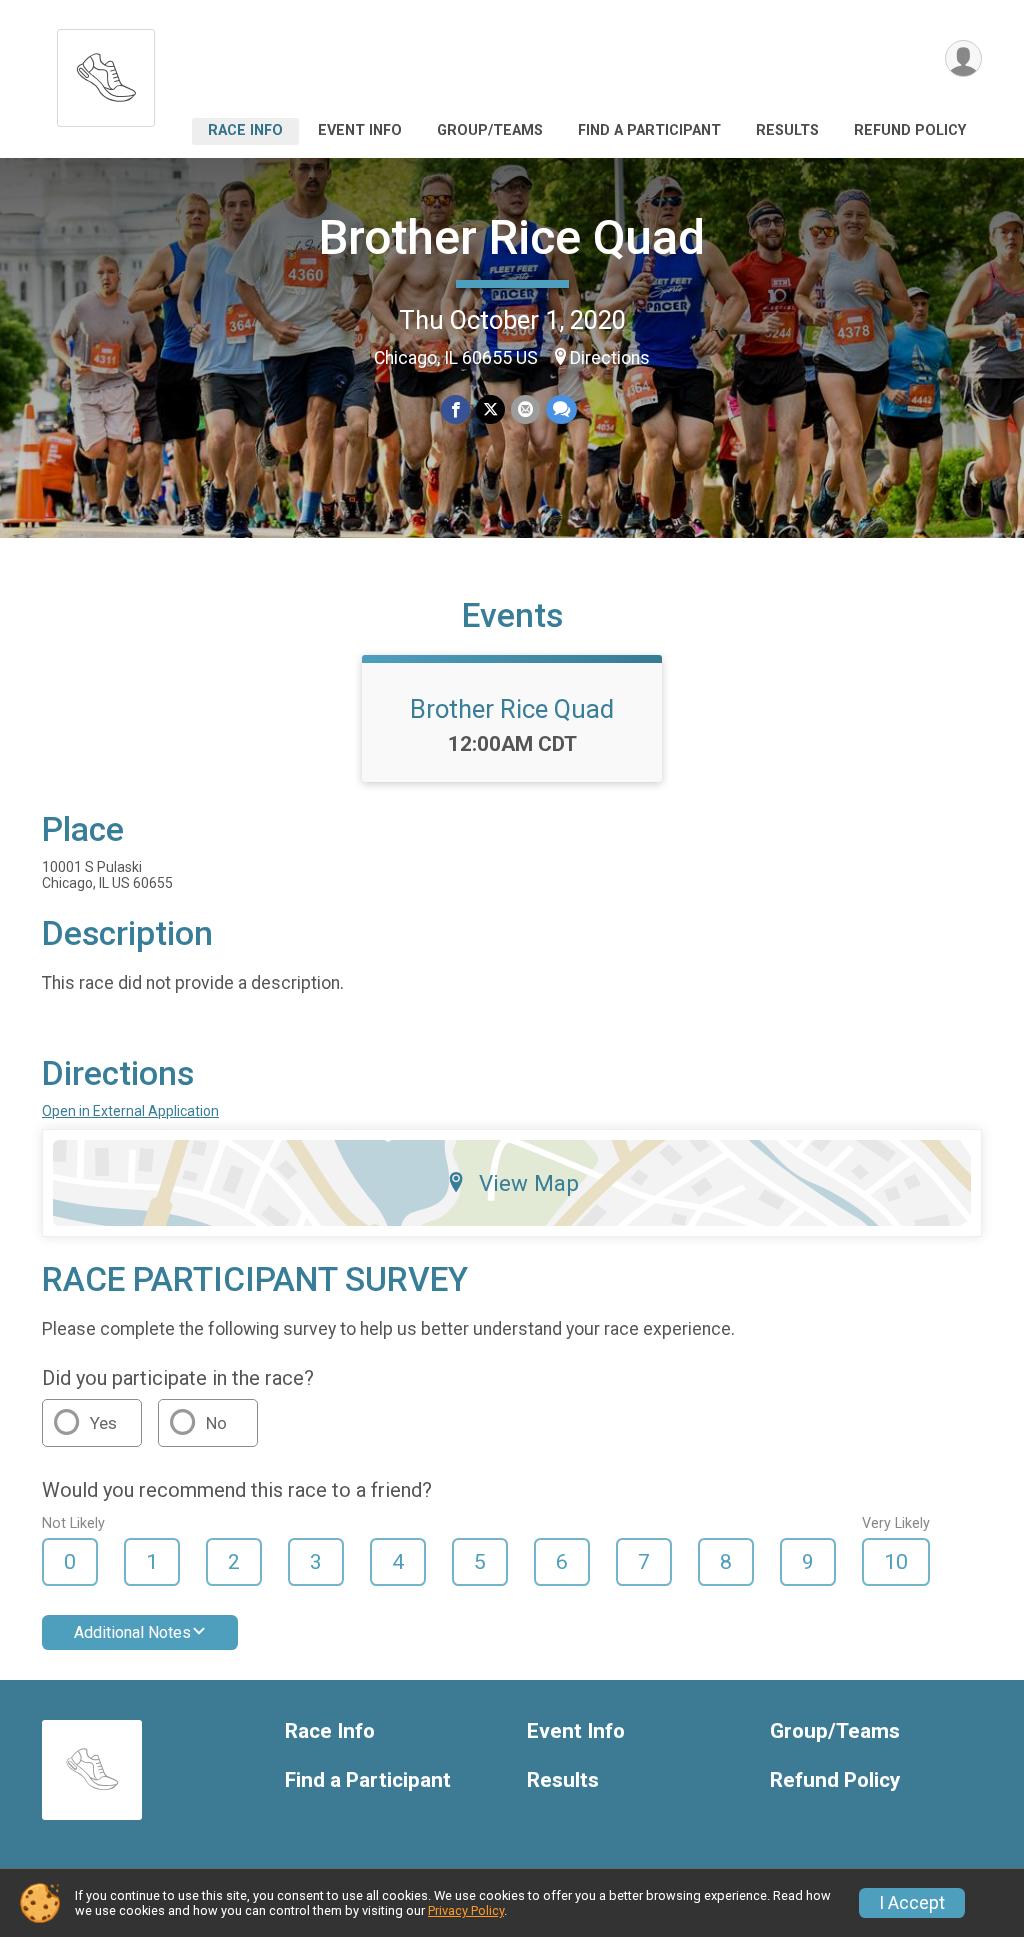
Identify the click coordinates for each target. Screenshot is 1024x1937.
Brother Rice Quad (512, 237)
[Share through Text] (561, 409)
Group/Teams (490, 130)
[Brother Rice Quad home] (106, 72)
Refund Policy (910, 130)
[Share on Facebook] (455, 409)
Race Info (245, 130)
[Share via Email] (525, 409)
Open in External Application (130, 1111)
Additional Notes (132, 1632)
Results (787, 130)
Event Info (360, 130)
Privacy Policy (466, 1910)
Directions (610, 358)
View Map (529, 1183)
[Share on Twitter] (490, 409)
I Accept (912, 1903)
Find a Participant (649, 130)
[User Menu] (963, 58)
